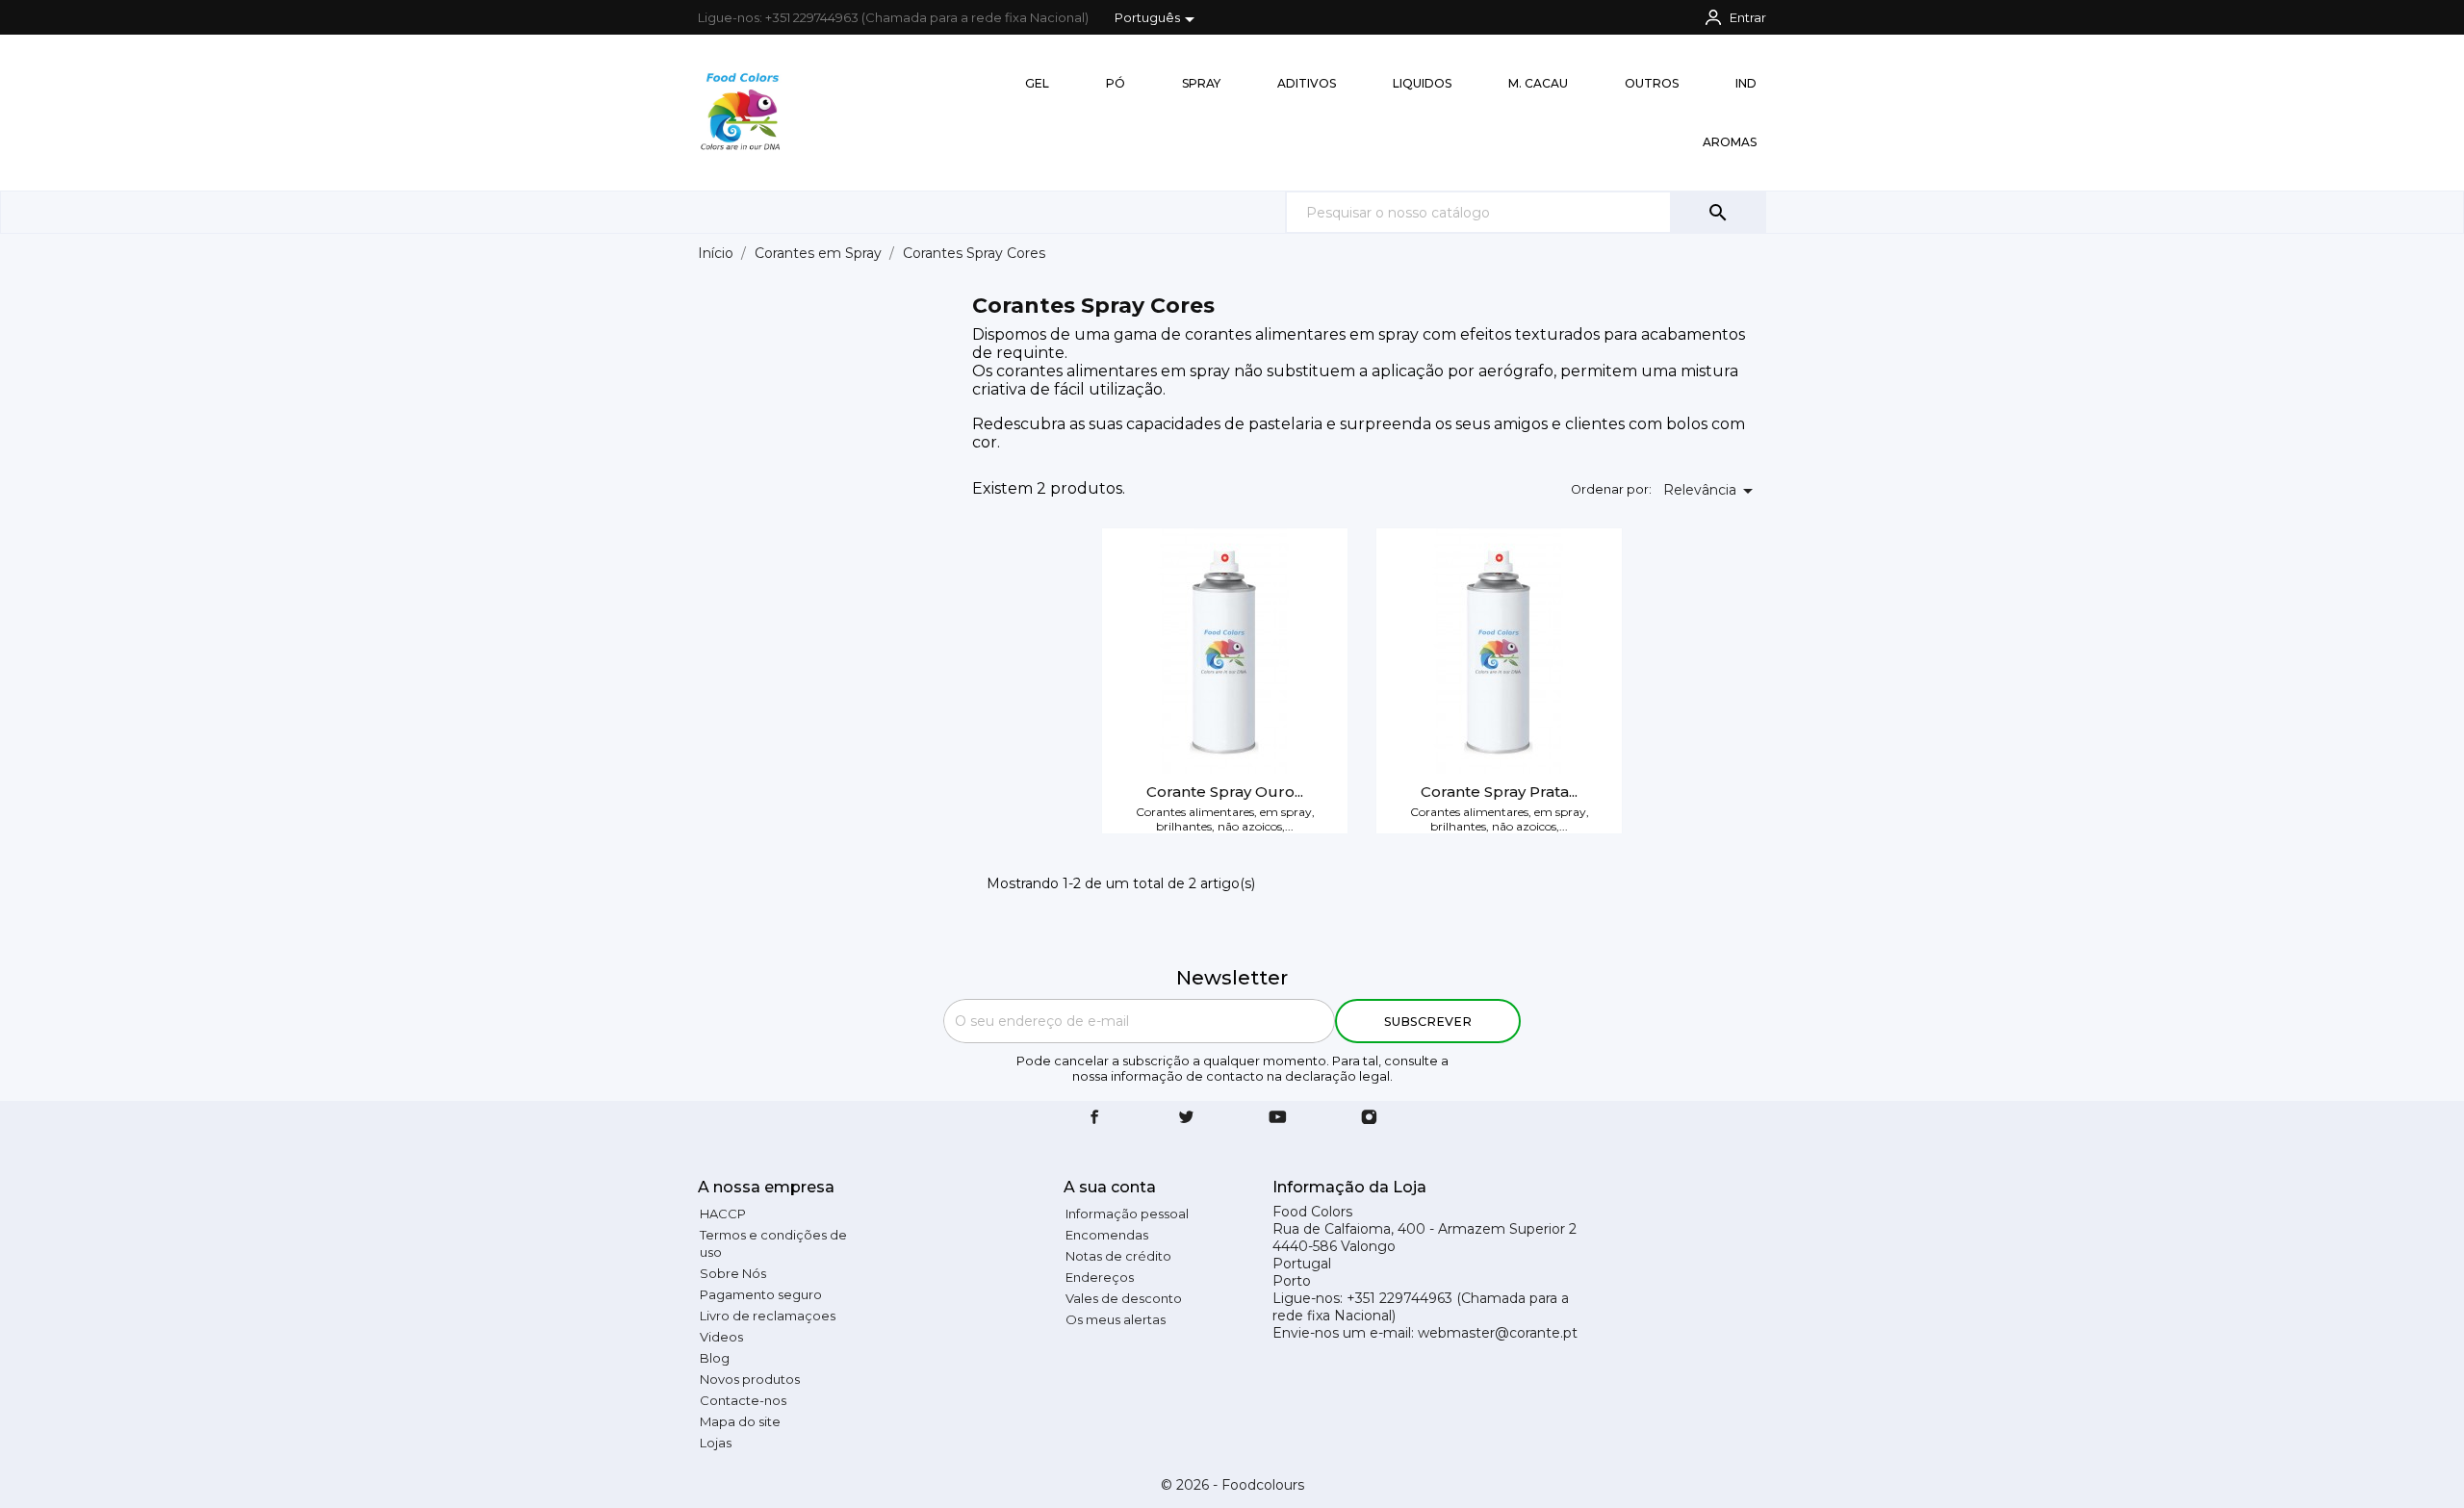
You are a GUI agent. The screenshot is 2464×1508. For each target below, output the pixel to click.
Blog (715, 1358)
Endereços (1100, 1277)
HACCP (723, 1214)
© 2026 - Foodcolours (1232, 1485)
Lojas (716, 1443)
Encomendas (1107, 1235)
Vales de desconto (1124, 1298)
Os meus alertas (1116, 1319)
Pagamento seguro (761, 1294)
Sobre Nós (733, 1273)
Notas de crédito (1118, 1256)
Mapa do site (740, 1421)
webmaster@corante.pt (1498, 1333)
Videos (721, 1337)
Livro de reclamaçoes (768, 1316)
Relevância (1711, 491)
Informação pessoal (1127, 1214)
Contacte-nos (743, 1400)
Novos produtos (750, 1379)
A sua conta (1110, 1187)
